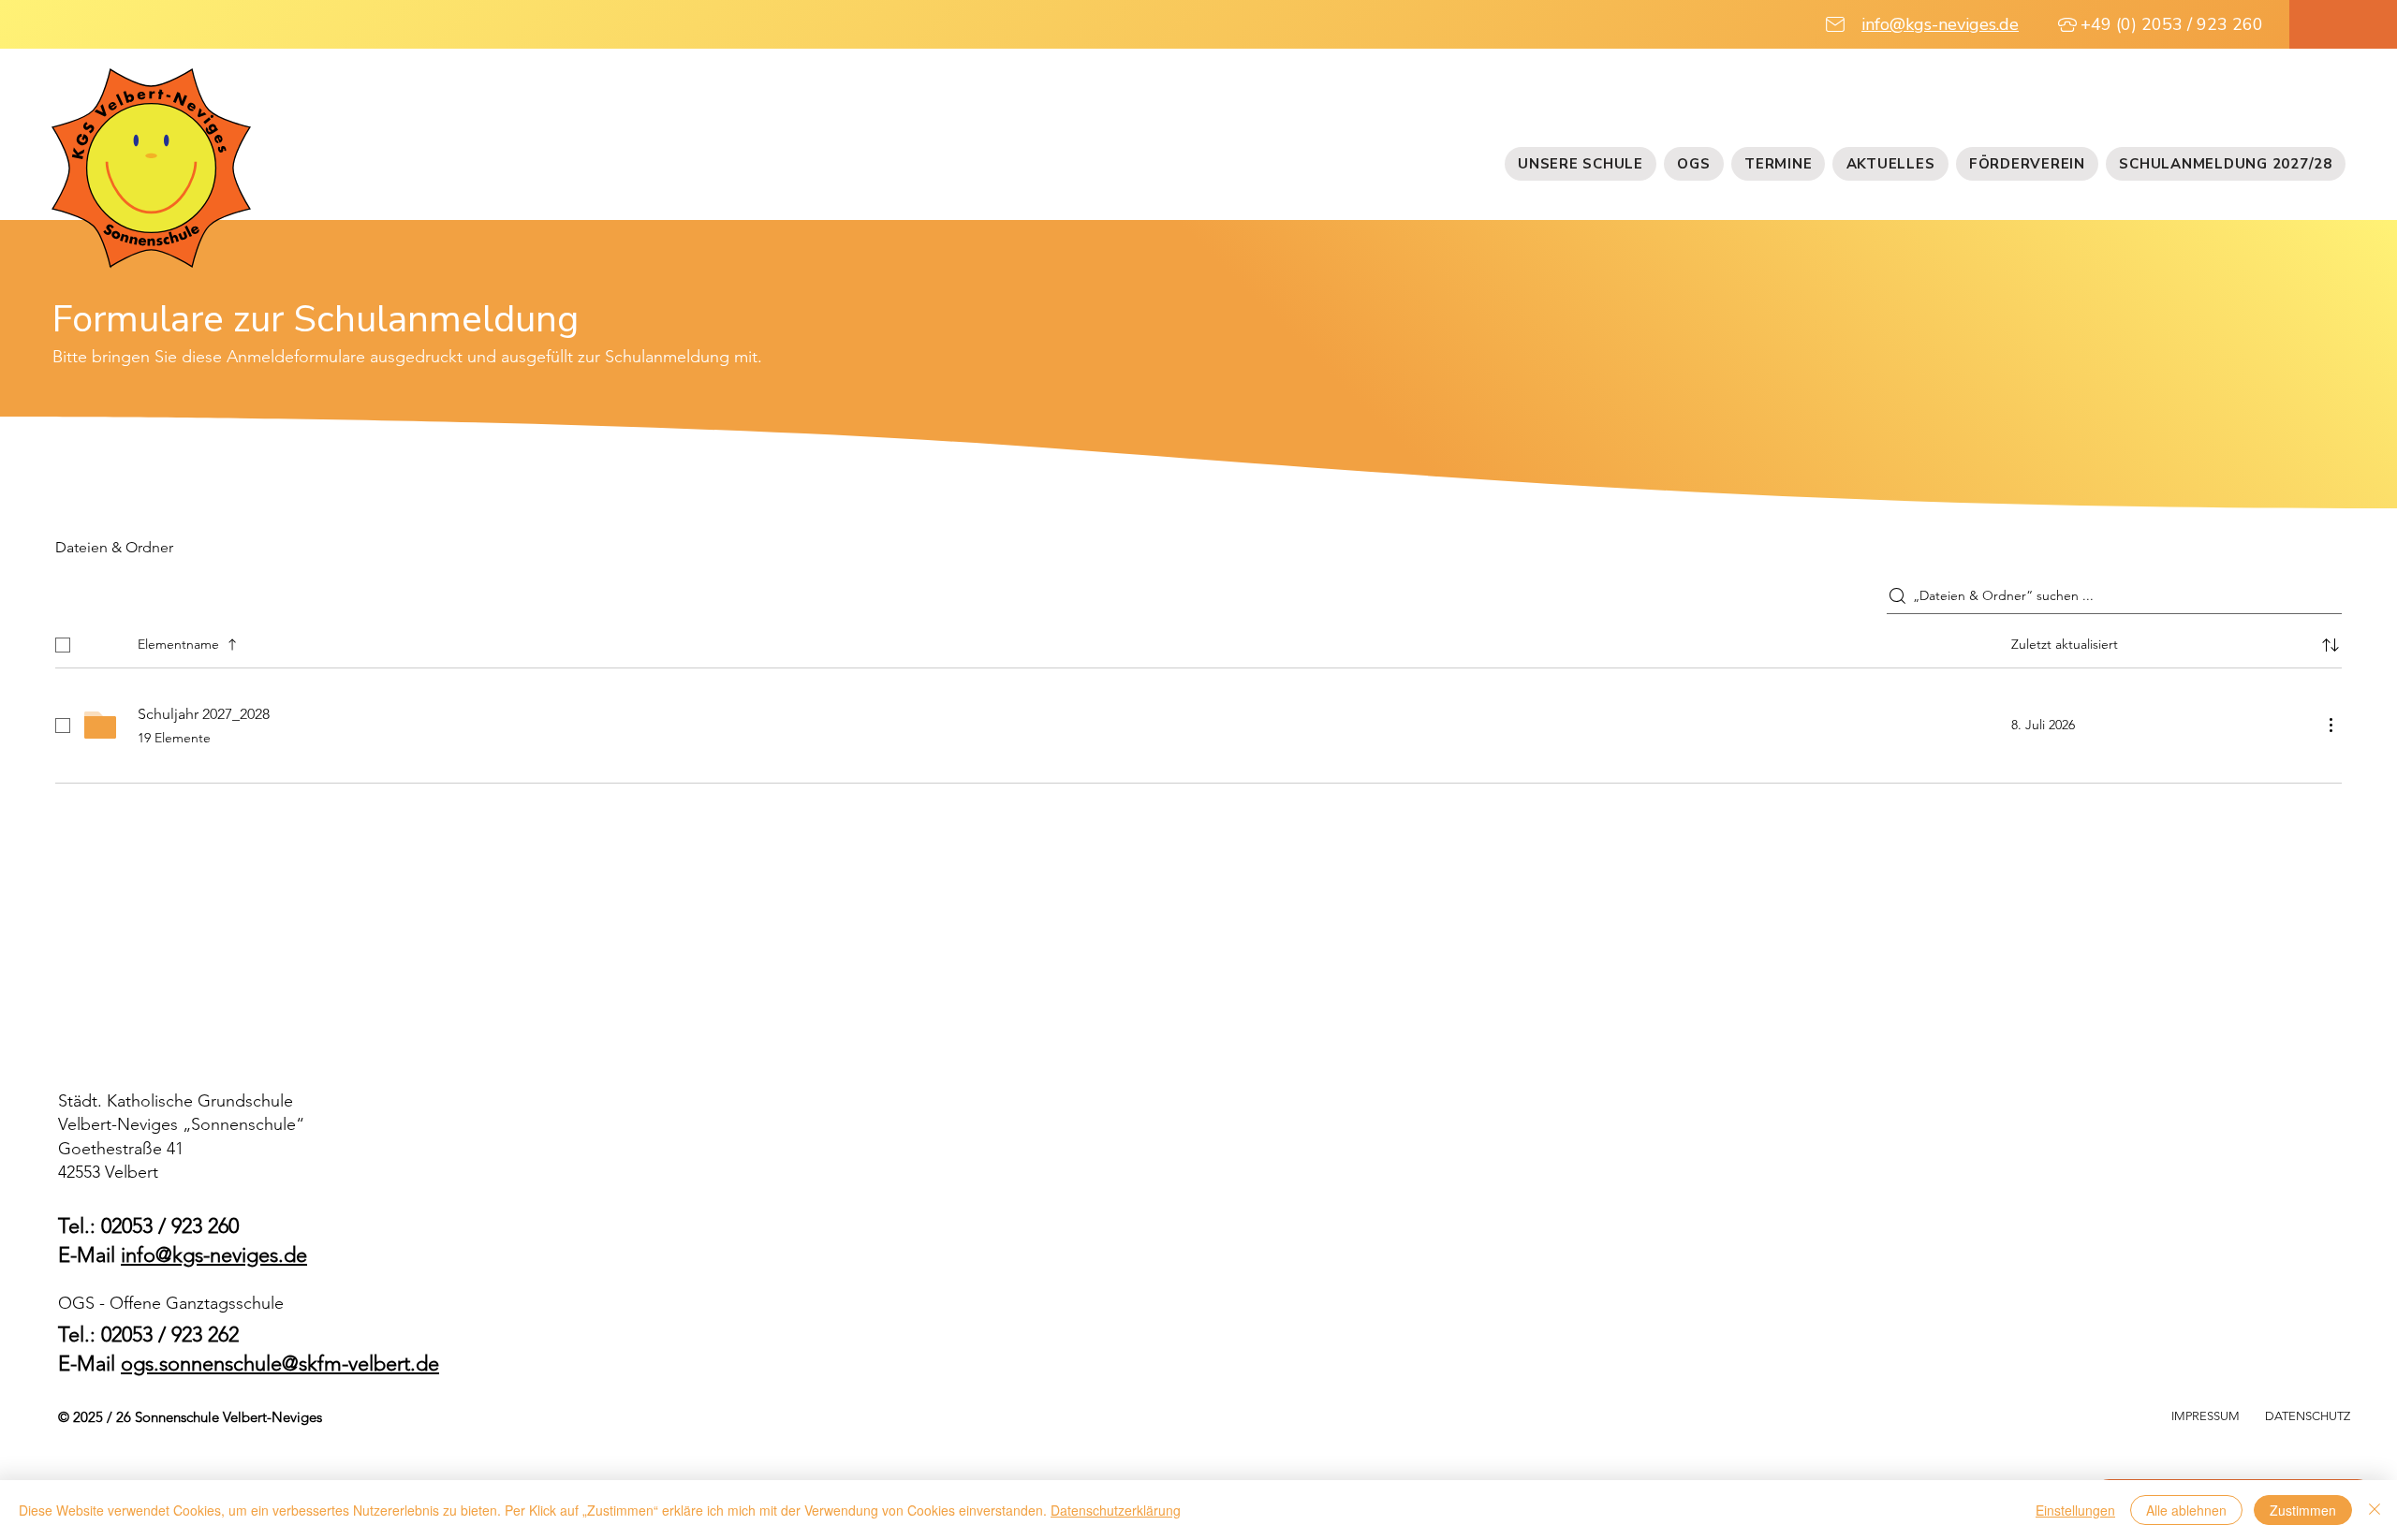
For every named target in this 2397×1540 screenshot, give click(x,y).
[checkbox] (63, 645)
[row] (1198, 641)
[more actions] (2331, 725)
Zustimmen (2303, 1510)
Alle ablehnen (2186, 1510)
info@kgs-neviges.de (1940, 24)
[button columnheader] (2331, 645)
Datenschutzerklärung (1116, 1510)
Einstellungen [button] (2075, 1510)
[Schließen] (2375, 1510)
